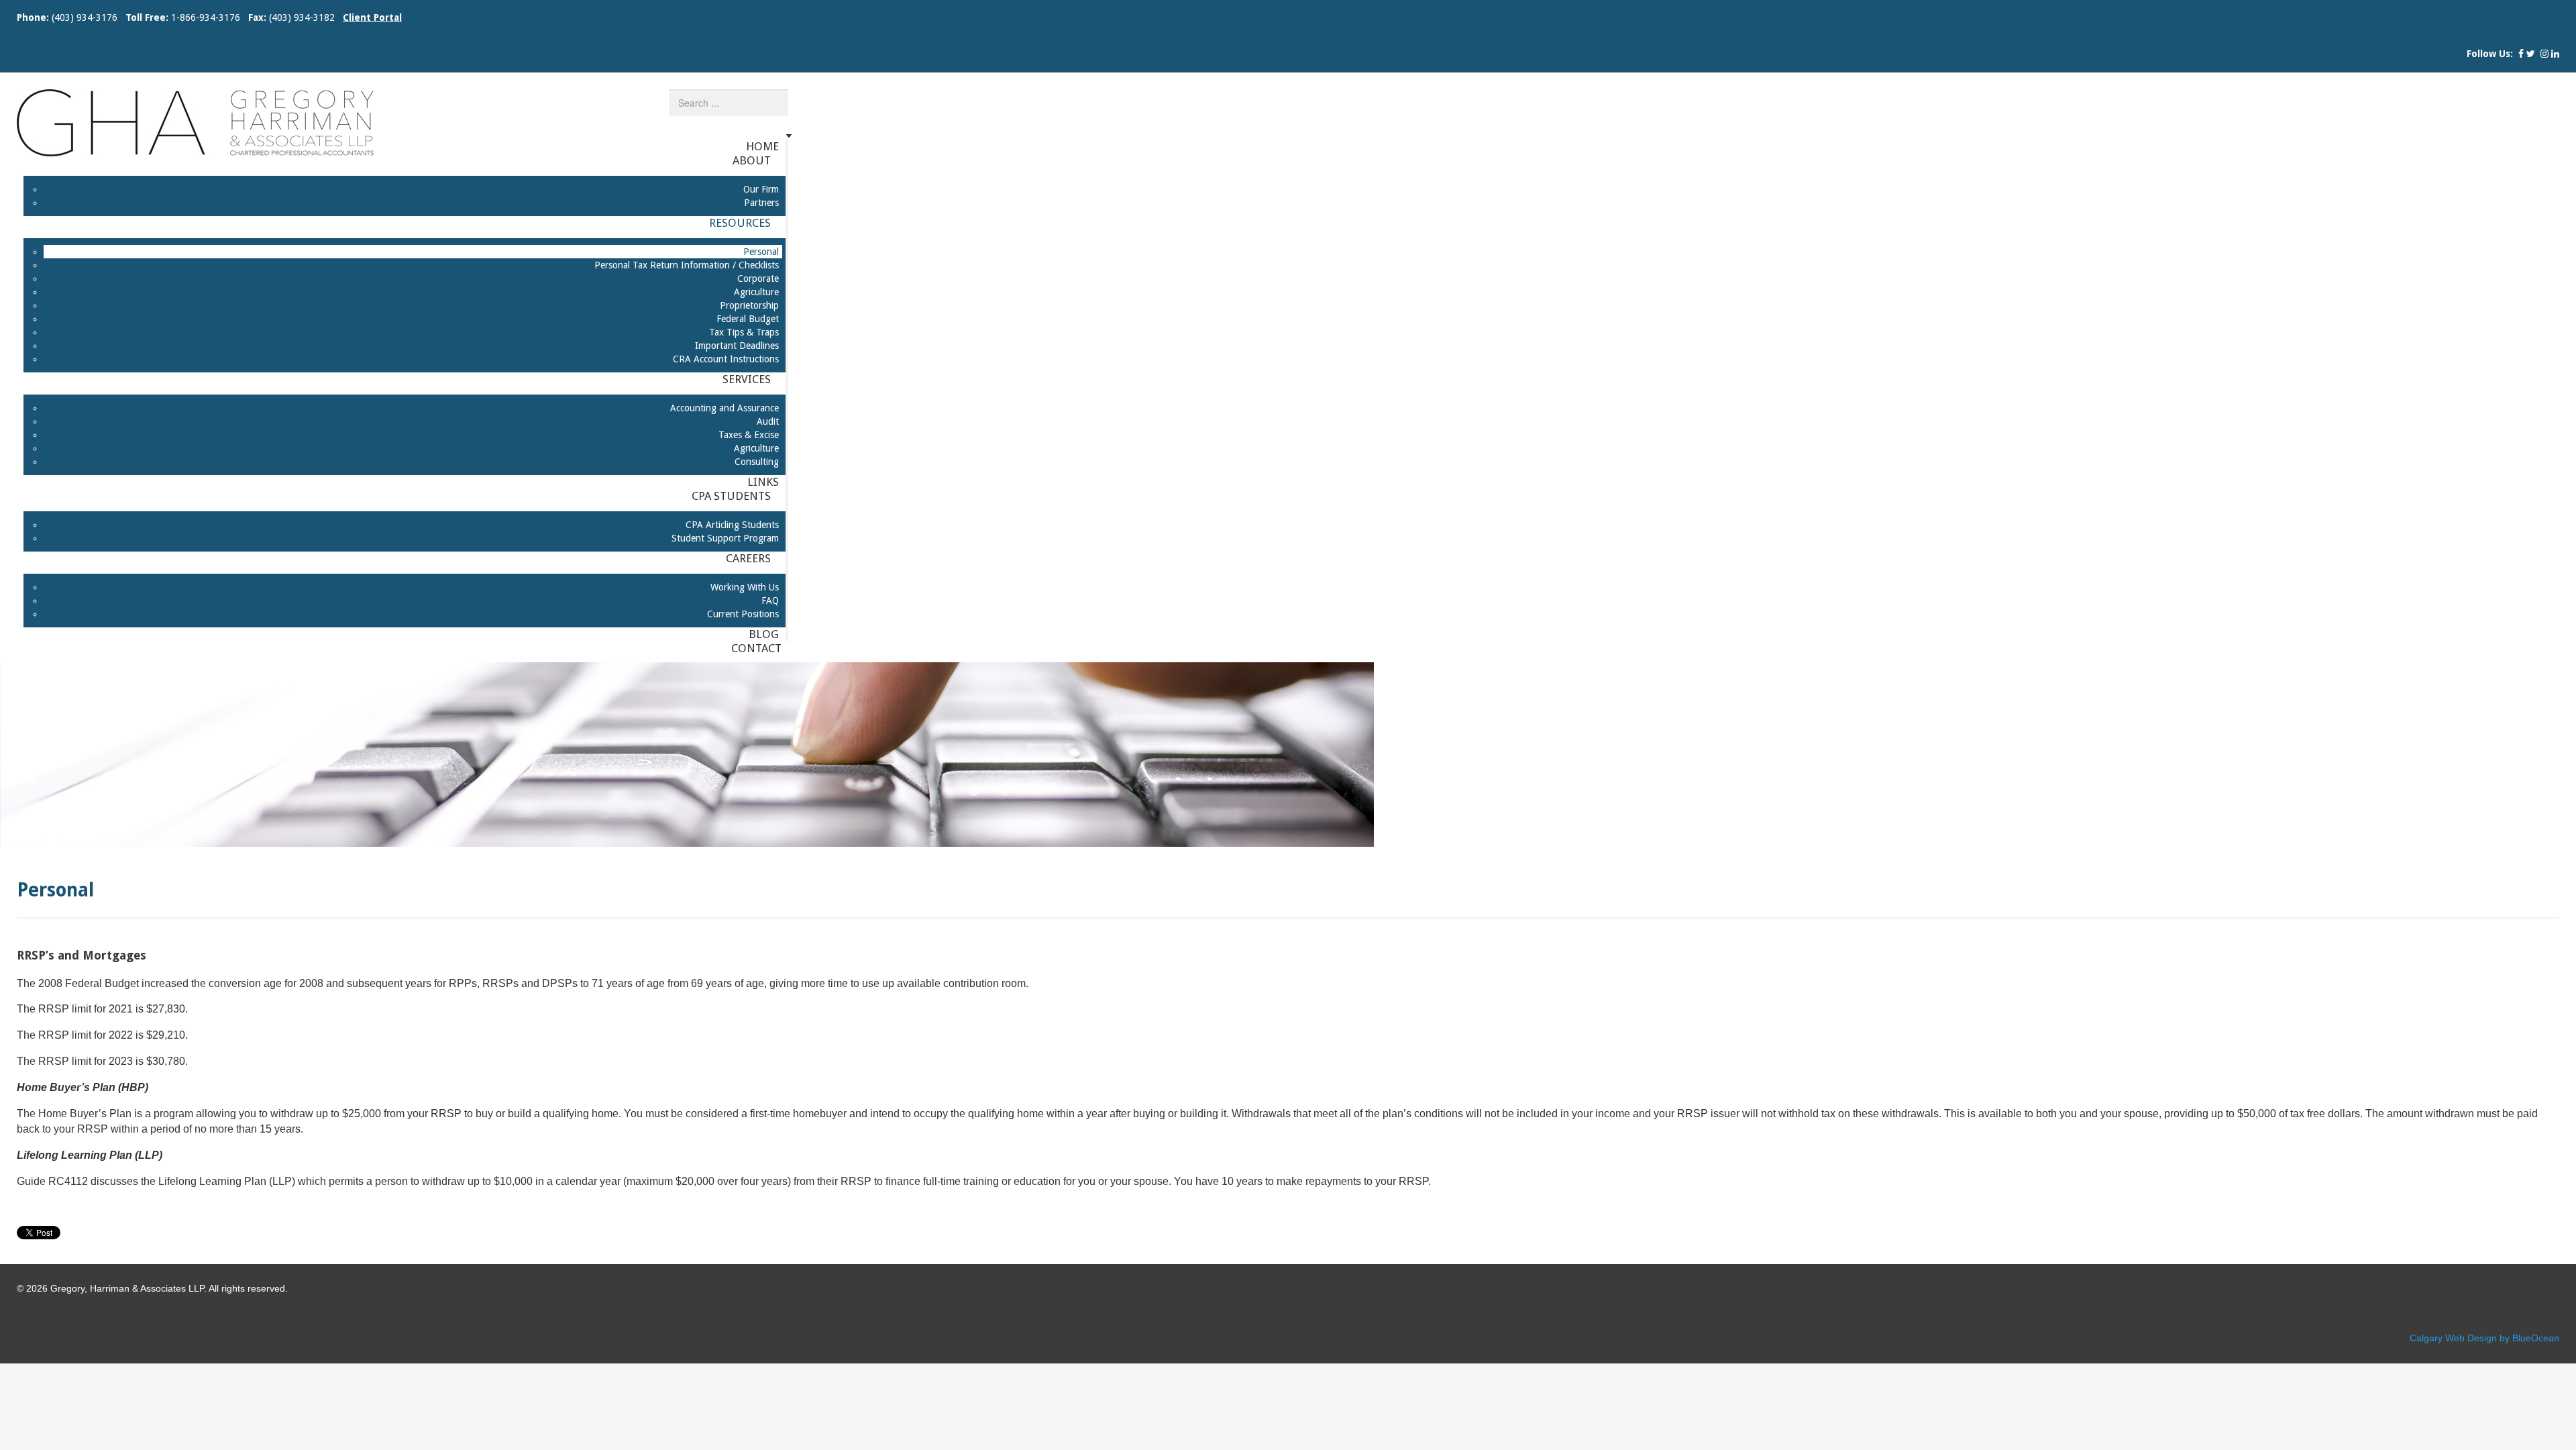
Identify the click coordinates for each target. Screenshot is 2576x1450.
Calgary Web (2437, 1338)
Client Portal (372, 17)
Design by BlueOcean (2513, 1338)
